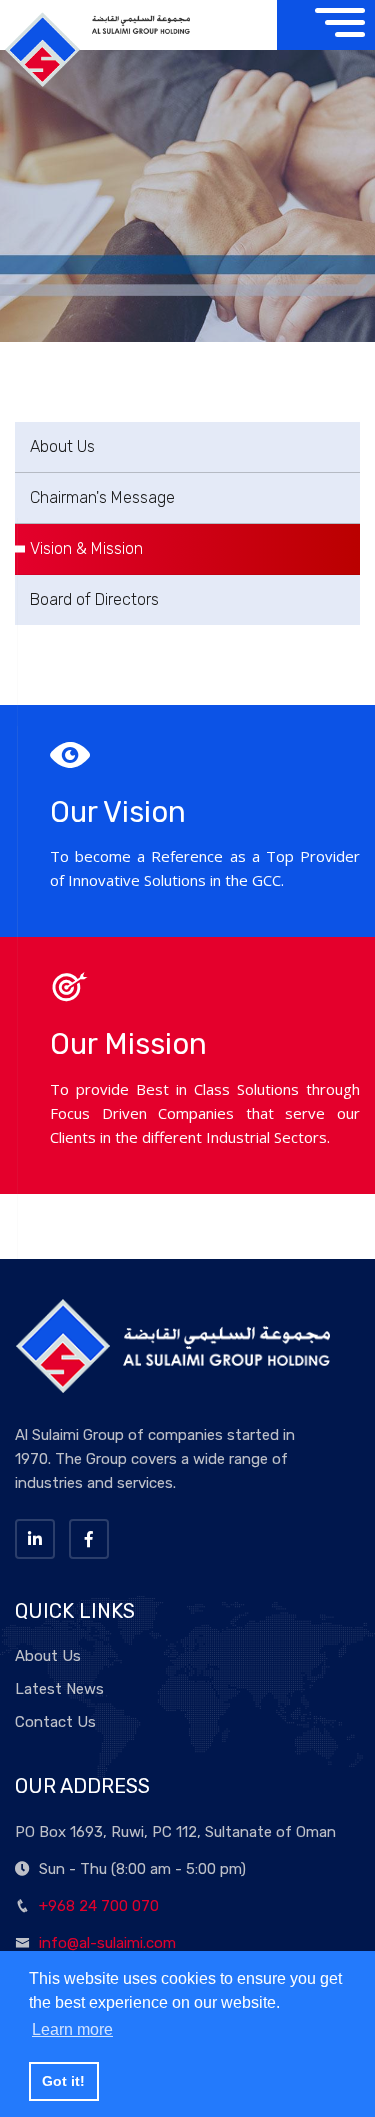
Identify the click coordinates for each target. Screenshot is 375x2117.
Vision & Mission (86, 548)
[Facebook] (89, 1539)
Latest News (59, 1689)
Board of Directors (94, 599)
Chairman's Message (102, 497)
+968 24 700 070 (99, 1906)
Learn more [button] (72, 2029)
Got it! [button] (63, 2081)
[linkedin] (35, 1539)
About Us (62, 446)
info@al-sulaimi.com (107, 1943)
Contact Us (55, 1722)
